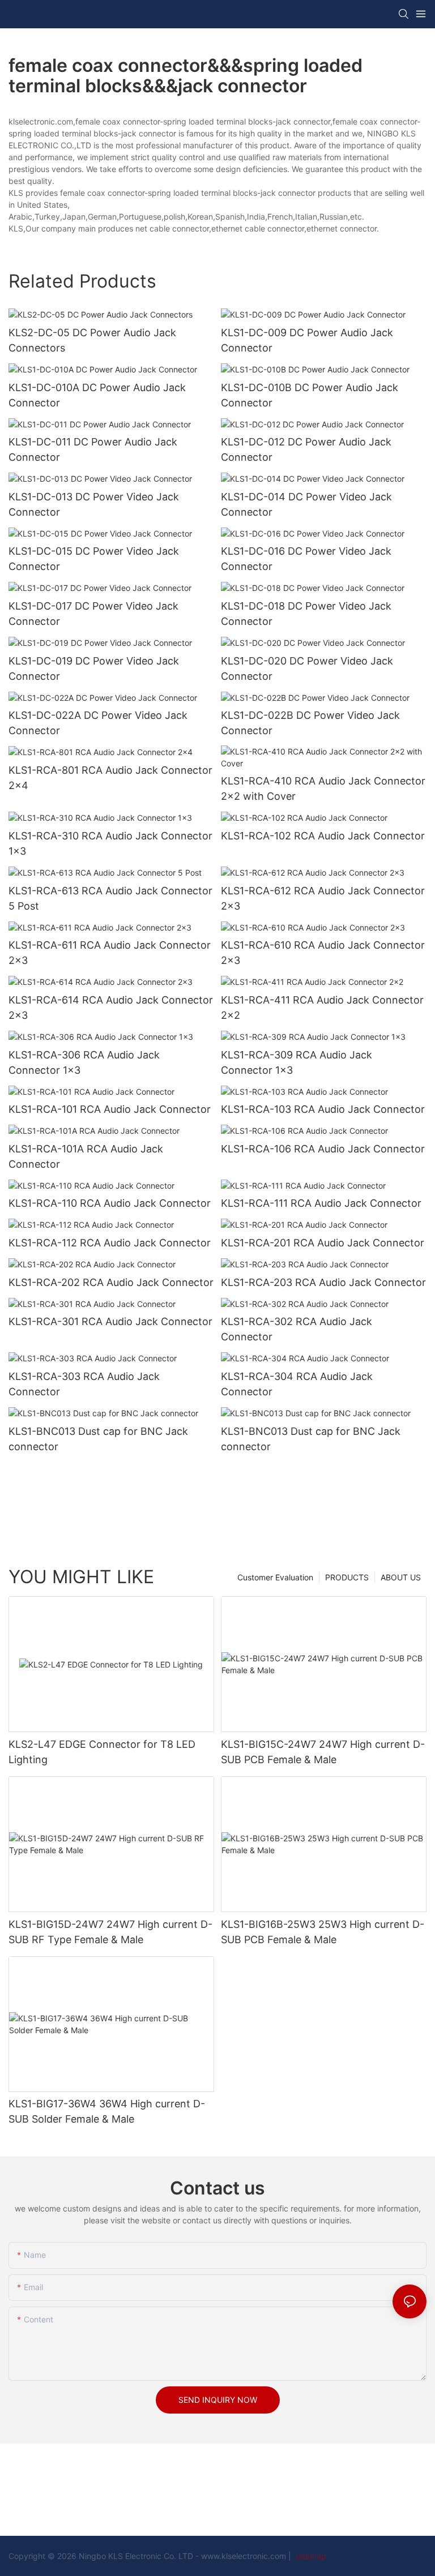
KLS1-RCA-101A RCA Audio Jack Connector (86, 1156)
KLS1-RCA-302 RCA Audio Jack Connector (297, 1329)
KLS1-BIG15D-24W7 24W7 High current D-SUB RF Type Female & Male (110, 1932)
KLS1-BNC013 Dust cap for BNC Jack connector (98, 1439)
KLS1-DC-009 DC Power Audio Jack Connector (307, 340)
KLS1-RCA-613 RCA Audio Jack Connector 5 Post (110, 898)
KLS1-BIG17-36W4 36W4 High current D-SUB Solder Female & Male (107, 2111)
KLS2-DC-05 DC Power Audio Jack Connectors (92, 340)
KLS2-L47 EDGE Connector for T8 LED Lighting (102, 1752)
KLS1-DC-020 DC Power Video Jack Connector (307, 668)
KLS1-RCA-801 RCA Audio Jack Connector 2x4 (110, 778)
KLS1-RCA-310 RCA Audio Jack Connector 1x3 (110, 843)
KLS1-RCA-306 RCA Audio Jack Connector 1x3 (84, 1062)
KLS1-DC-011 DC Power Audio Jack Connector (93, 449)
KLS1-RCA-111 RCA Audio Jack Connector (321, 1203)
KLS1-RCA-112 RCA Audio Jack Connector (110, 1243)
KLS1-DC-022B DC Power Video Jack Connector (310, 723)
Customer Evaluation (275, 1577)
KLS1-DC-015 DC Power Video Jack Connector (94, 559)
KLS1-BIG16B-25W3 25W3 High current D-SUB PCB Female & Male (323, 1932)
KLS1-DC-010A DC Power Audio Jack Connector (97, 395)
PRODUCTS (347, 1577)
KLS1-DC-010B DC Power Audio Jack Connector (310, 395)
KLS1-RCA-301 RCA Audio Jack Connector (110, 1321)
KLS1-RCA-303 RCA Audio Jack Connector (84, 1384)
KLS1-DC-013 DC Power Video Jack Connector (94, 504)
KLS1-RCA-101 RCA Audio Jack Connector (110, 1109)
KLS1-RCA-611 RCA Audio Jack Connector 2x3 (110, 953)
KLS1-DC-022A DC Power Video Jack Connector (98, 723)
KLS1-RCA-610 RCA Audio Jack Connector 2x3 (323, 953)
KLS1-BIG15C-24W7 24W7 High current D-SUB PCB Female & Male (323, 1752)
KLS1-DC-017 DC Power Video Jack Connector (93, 614)
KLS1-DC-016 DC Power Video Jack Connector (306, 559)
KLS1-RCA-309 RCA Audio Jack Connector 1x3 (297, 1062)
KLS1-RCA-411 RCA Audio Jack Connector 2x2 (322, 1008)
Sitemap (310, 2556)
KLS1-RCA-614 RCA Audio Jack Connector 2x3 (111, 1008)
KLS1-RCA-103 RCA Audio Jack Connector (323, 1109)
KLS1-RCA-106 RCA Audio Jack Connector (323, 1149)
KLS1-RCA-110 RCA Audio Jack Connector (110, 1203)
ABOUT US (401, 1577)
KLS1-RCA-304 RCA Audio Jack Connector (297, 1384)
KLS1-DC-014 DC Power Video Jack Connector (306, 504)
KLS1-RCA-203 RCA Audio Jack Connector (323, 1282)
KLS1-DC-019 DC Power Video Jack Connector (94, 668)
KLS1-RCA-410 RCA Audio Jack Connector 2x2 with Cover (323, 788)
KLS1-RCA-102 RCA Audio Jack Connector (323, 836)
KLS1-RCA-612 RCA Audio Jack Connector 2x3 (323, 898)
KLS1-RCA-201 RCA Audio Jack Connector (323, 1243)
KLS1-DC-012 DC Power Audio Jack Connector (306, 449)
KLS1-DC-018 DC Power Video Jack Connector (306, 614)
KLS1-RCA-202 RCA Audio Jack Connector (111, 1282)
